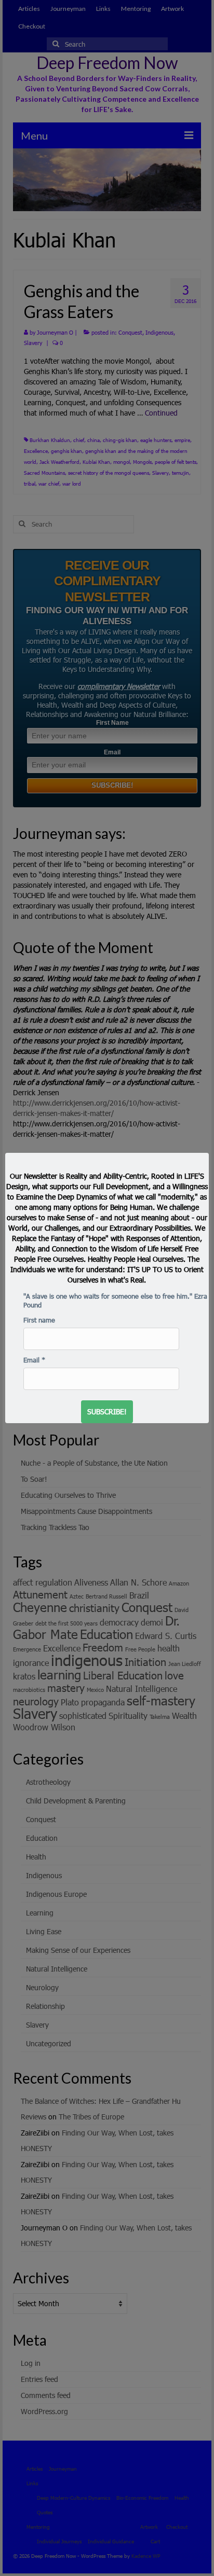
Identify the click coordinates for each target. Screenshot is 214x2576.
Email (34, 1360)
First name (39, 1320)
